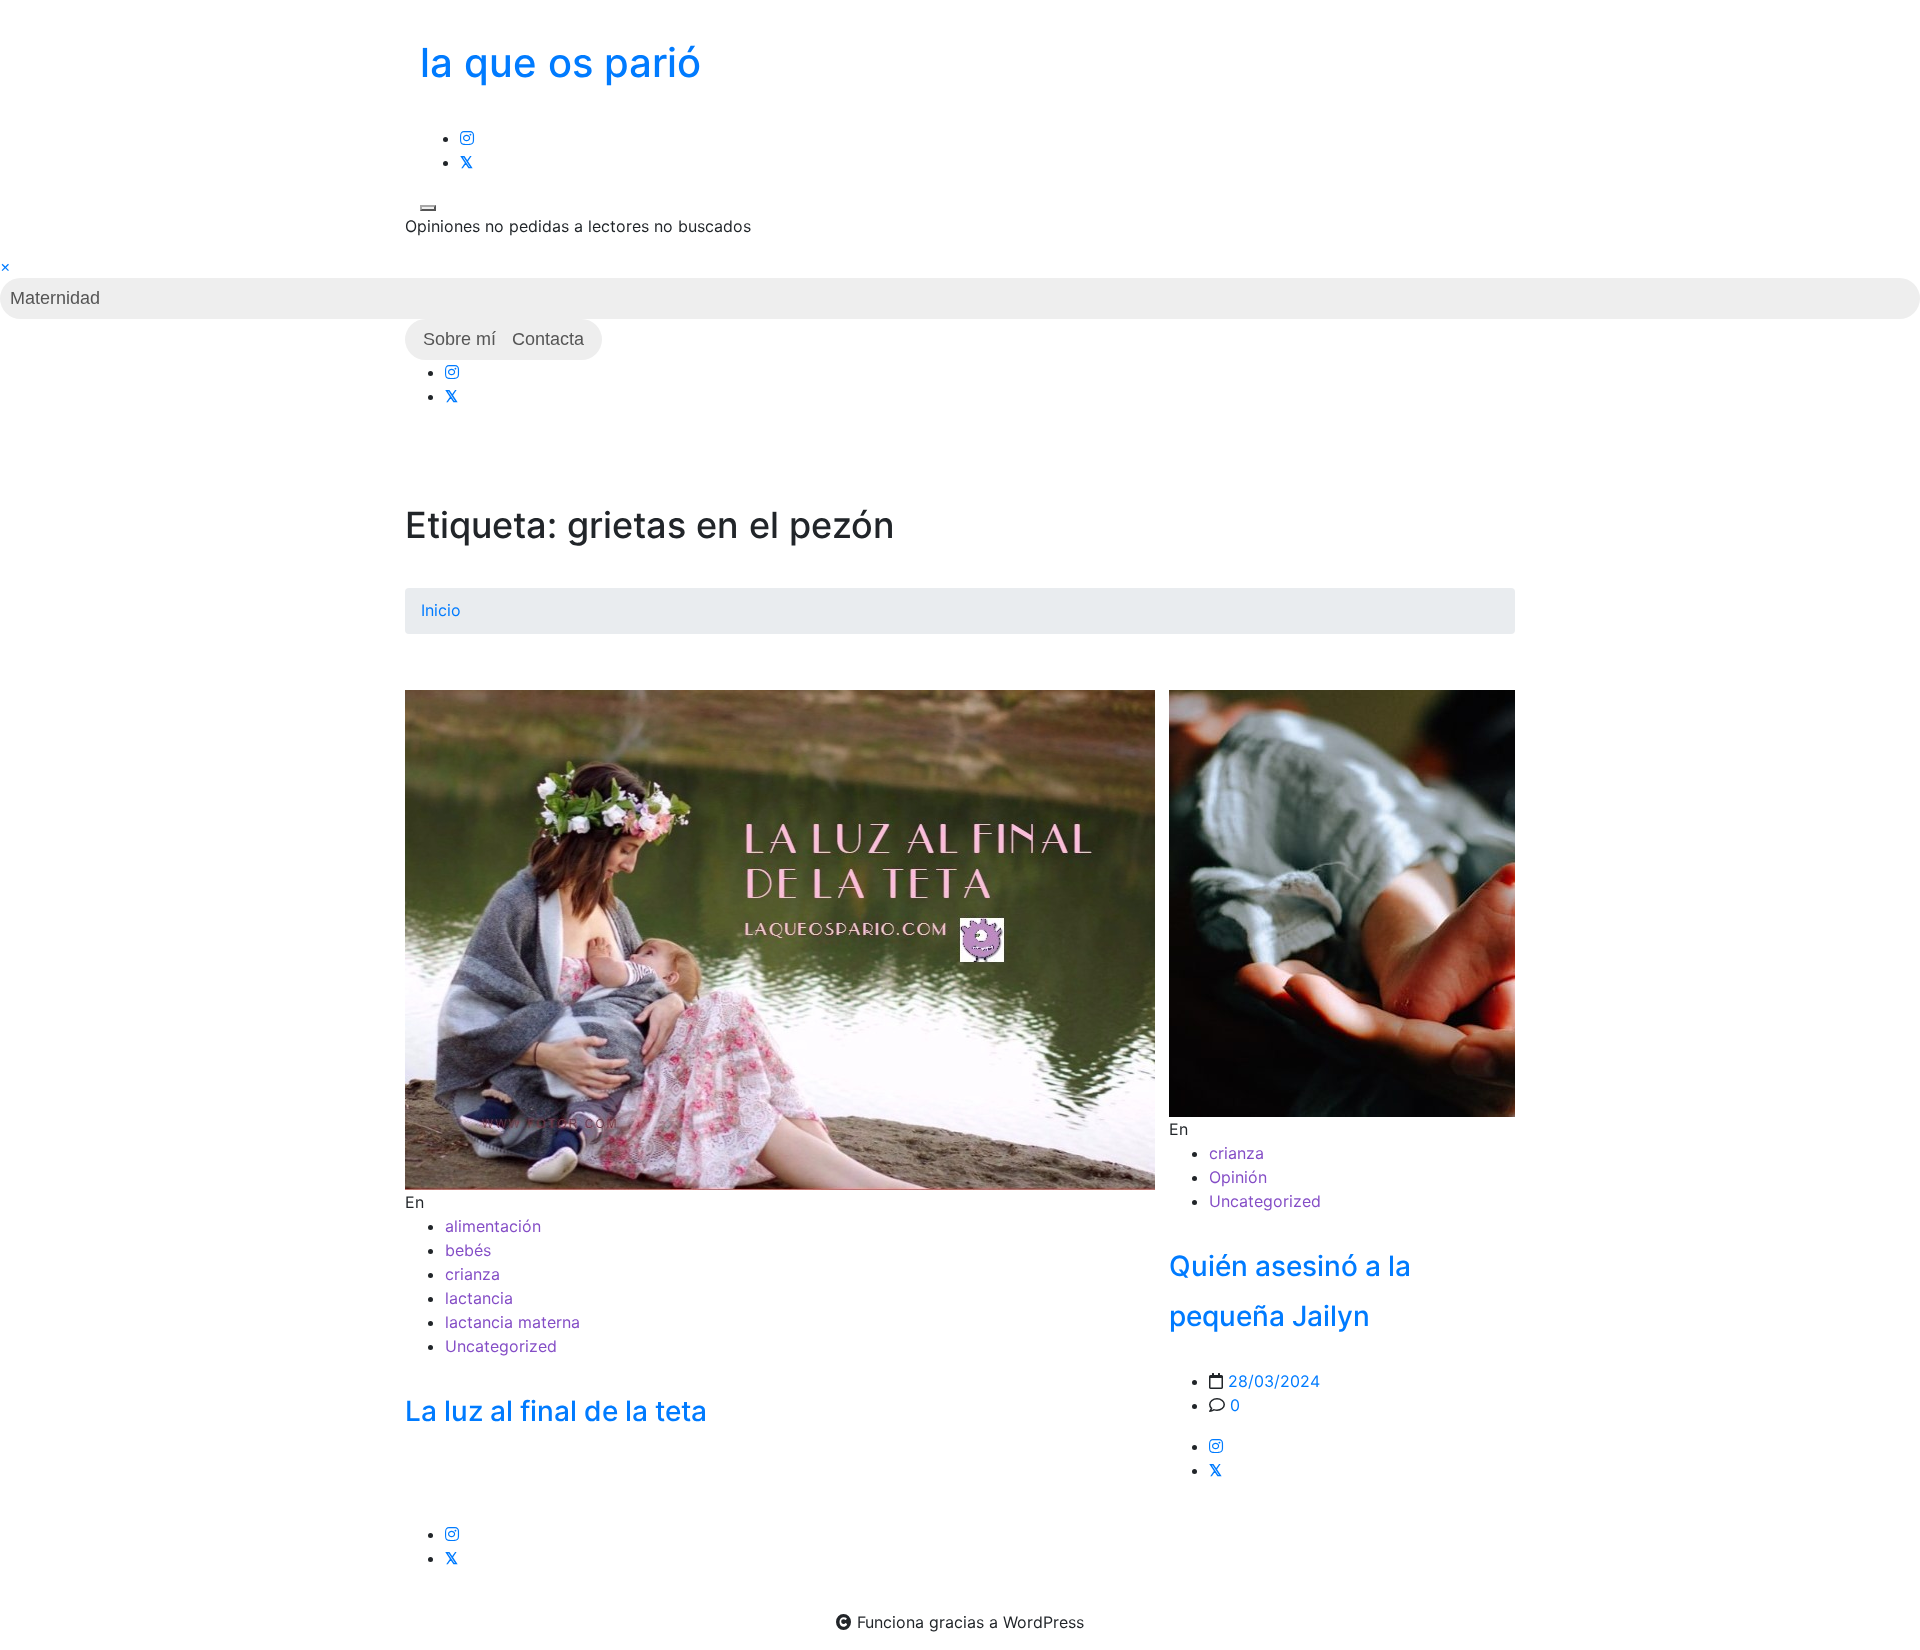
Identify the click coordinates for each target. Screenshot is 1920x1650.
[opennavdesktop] (428, 208)
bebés (468, 1250)
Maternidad (55, 298)
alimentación (493, 1226)
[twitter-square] (466, 162)
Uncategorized (501, 1346)
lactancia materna (512, 1322)
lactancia (479, 1298)
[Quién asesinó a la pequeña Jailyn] (1342, 903)
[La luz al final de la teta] (780, 939)
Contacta (548, 339)
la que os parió (560, 62)
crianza (472, 1274)
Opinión (1238, 1177)
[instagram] (467, 138)
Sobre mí (459, 339)
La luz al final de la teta (556, 1411)
